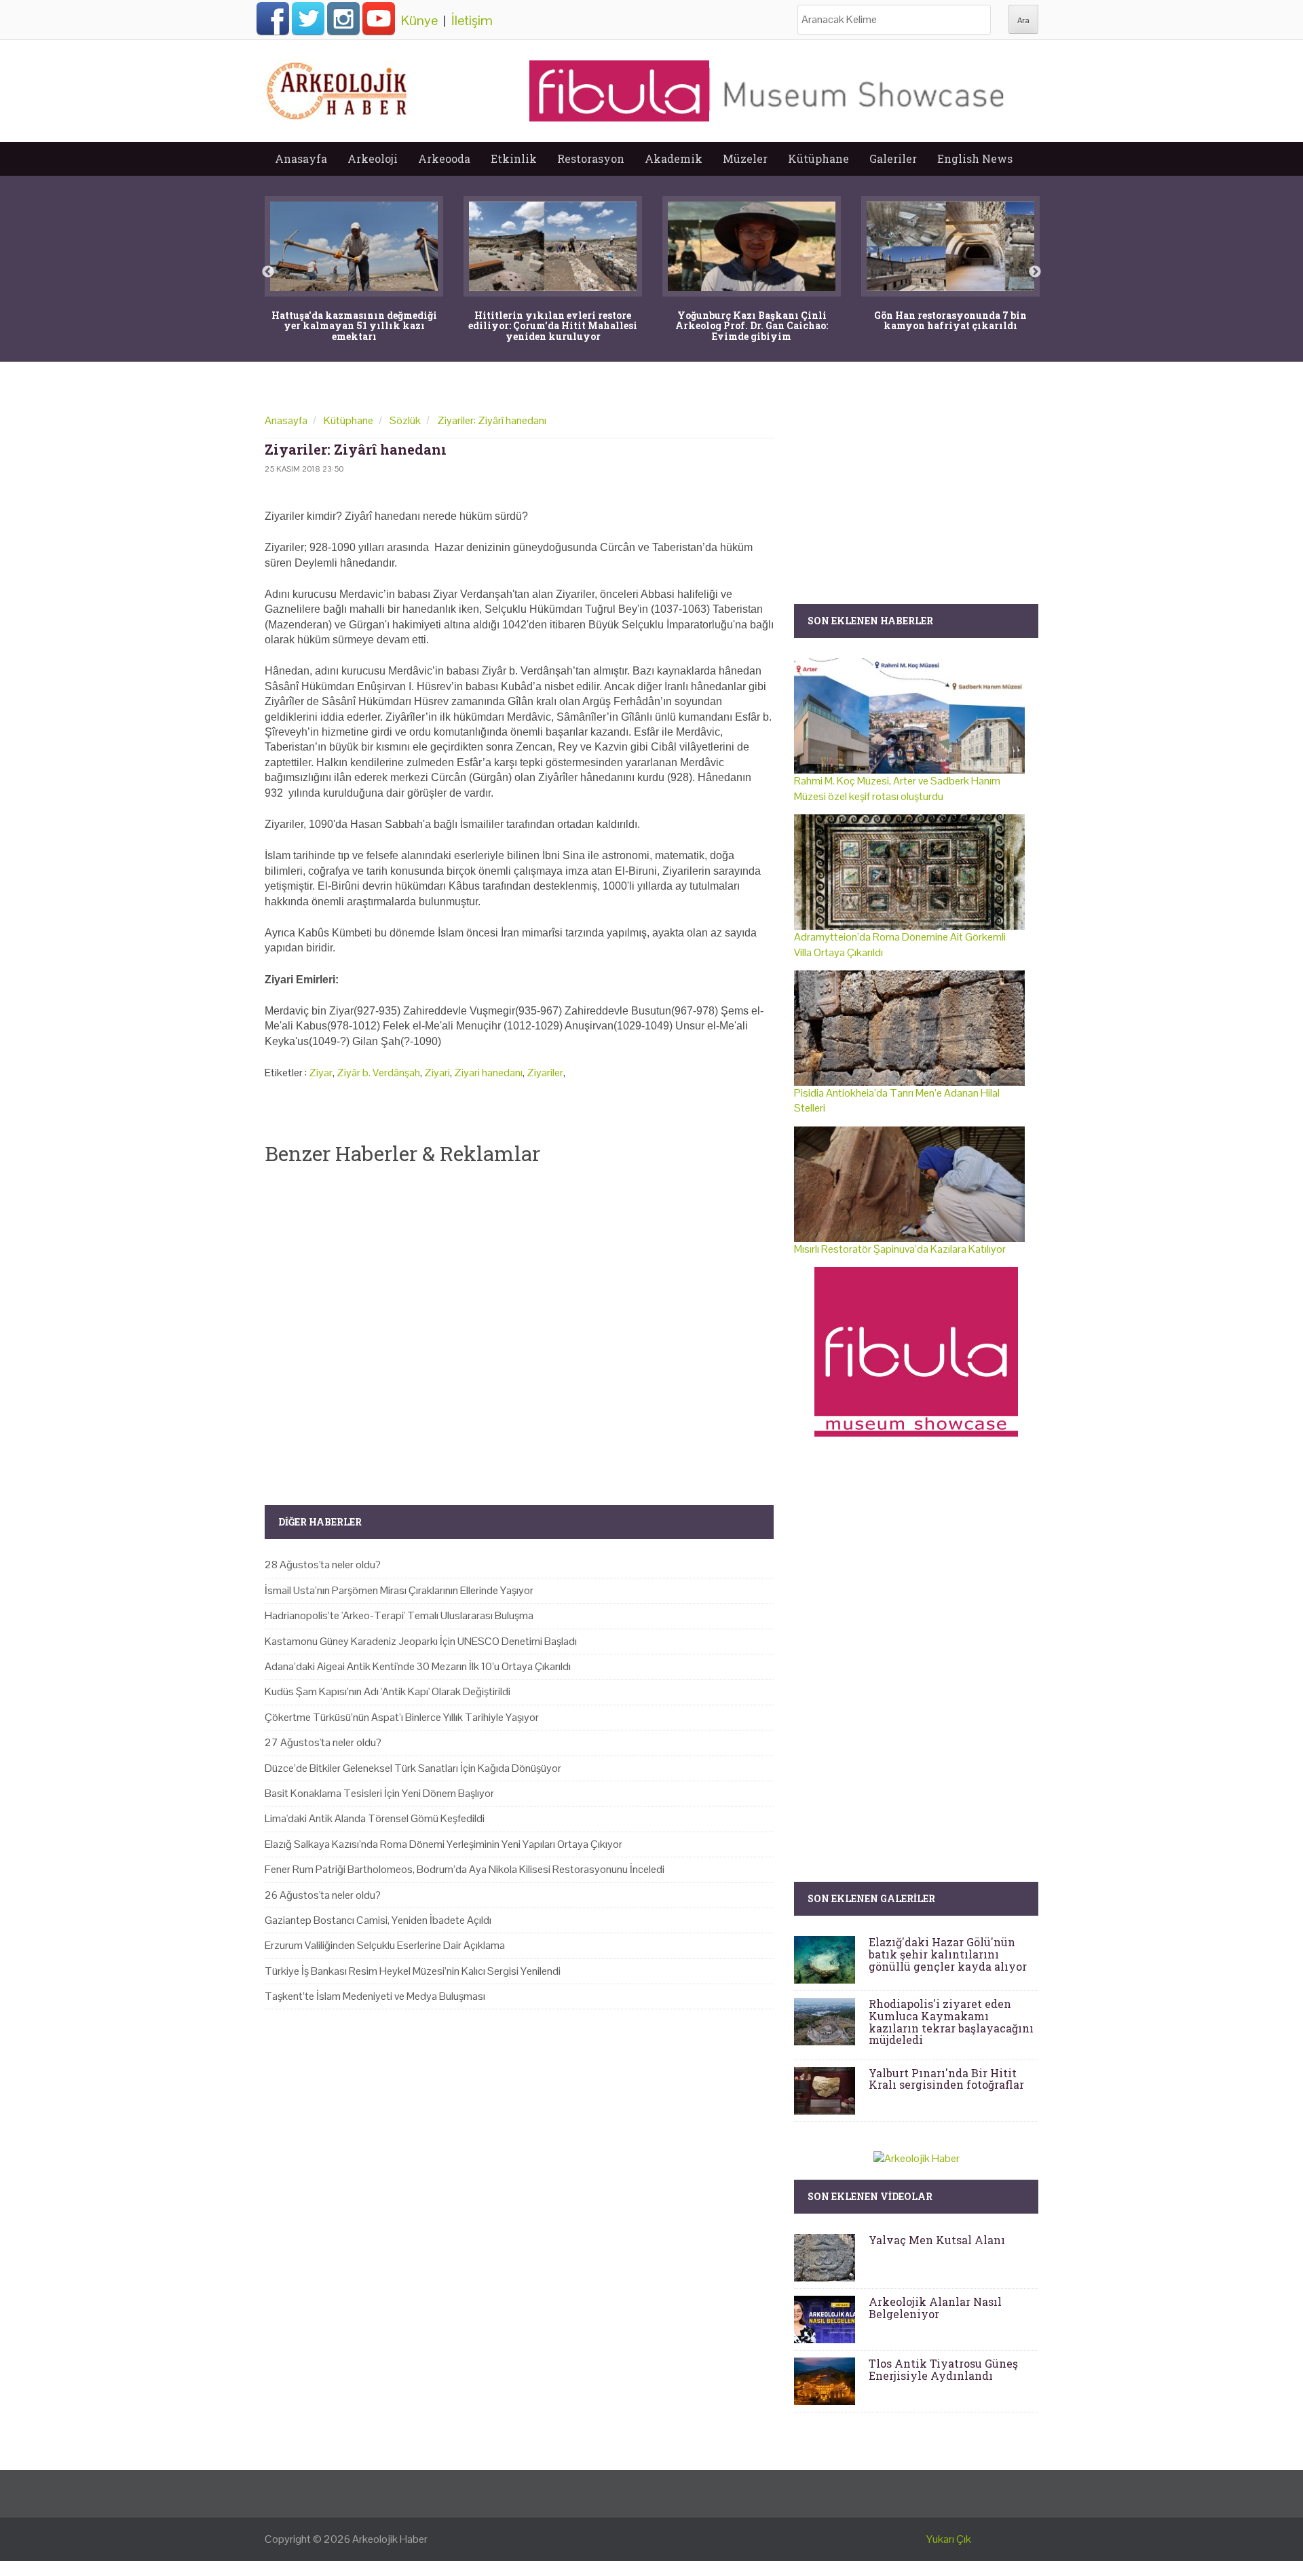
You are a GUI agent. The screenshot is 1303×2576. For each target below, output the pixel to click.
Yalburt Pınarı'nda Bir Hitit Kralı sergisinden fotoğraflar (946, 2079)
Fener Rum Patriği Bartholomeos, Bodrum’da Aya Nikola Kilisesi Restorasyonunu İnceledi (465, 1869)
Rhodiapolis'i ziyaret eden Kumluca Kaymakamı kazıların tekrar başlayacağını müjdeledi (951, 2022)
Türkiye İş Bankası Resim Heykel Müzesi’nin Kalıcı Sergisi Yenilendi (413, 1971)
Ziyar (321, 1073)
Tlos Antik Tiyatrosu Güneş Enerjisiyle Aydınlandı (943, 2369)
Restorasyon (591, 158)
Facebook (273, 18)
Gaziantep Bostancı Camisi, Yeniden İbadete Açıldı (378, 1920)
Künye (419, 20)
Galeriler (893, 158)
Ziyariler (545, 1073)
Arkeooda (444, 158)
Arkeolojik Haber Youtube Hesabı (379, 18)
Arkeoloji (373, 158)
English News (975, 158)
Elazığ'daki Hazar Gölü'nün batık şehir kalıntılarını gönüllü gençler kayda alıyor (948, 1954)
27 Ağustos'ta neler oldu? (323, 1742)
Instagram (343, 18)
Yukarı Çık (949, 2539)
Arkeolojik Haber (390, 2539)
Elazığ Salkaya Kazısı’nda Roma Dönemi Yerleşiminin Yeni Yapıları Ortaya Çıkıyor (443, 1844)
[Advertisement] (519, 1324)
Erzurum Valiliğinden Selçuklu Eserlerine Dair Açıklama (385, 1945)
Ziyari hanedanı (488, 1073)
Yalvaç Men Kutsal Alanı (937, 2240)
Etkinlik (514, 158)
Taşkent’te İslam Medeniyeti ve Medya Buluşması (375, 1996)
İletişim (472, 20)
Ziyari (437, 1073)
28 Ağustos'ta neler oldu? (323, 1565)
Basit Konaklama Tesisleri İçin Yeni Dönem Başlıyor (379, 1793)
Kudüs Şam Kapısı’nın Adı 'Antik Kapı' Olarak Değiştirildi (388, 1691)
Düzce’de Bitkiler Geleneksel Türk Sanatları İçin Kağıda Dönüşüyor (413, 1768)
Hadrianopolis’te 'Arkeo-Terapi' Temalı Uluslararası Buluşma (399, 1615)
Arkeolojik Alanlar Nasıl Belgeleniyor (935, 2308)
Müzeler (745, 158)
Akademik (674, 158)
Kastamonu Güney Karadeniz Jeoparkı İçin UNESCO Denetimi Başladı (421, 1641)
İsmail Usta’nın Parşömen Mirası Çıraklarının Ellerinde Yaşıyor (399, 1590)
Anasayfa (301, 158)
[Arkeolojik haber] (338, 88)
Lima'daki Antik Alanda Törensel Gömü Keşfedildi (375, 1818)
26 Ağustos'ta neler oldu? (323, 1895)
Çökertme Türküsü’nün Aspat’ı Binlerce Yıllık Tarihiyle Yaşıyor (402, 1717)
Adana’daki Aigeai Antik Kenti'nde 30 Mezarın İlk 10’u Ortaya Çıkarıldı (418, 1666)
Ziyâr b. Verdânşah (378, 1073)
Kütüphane (818, 158)
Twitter (308, 18)
